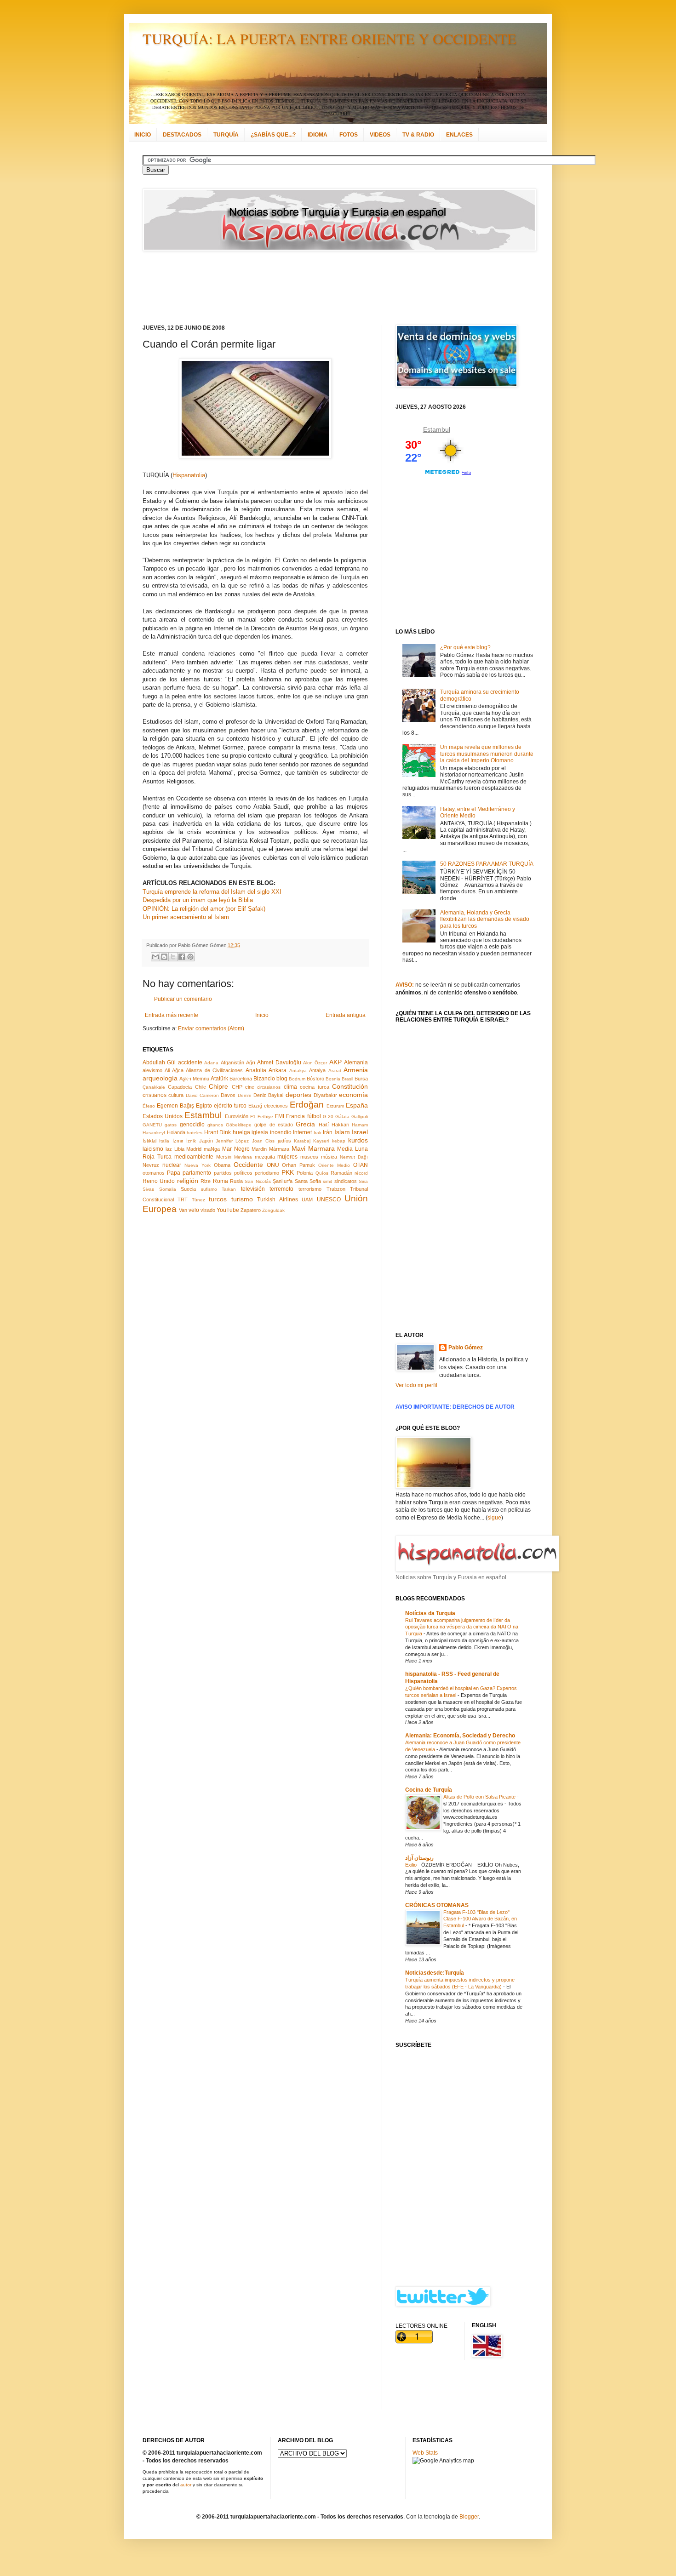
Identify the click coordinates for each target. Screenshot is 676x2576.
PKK (288, 1172)
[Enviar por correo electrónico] (155, 957)
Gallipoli (360, 1117)
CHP (237, 1087)
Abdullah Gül (159, 1062)
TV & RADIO (418, 135)
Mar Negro (236, 1149)
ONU (273, 1165)
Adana (211, 1063)
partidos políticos (233, 1173)
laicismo (153, 1149)
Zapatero (251, 1210)
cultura (176, 1095)
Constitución (350, 1086)
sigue (494, 1518)
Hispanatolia (189, 475)
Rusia (236, 1181)
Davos (228, 1095)
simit (327, 1181)
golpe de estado (274, 1125)
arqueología (160, 1078)
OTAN (361, 1165)
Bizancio (264, 1079)
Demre (245, 1095)
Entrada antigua (346, 1015)
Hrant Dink (218, 1132)
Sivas (148, 1189)
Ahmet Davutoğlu (279, 1062)
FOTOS (349, 135)
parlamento (197, 1173)
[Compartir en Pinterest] (190, 957)
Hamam (360, 1125)
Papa (174, 1173)
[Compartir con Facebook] (182, 957)
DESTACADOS (182, 135)
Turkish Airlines (277, 1199)
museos (309, 1157)
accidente (190, 1062)
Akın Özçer (315, 1063)
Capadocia (180, 1087)
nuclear (172, 1165)
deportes (298, 1095)
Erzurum (335, 1106)
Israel (360, 1132)
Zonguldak (273, 1210)
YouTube (228, 1210)
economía (353, 1095)
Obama (222, 1165)
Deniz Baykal (268, 1095)
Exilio (412, 1865)
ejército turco (230, 1106)
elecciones (276, 1106)
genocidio (192, 1125)
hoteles (195, 1133)
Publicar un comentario (183, 999)
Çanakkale (154, 1087)
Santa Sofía (308, 1181)
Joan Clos (263, 1141)
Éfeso (149, 1106)
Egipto (204, 1106)
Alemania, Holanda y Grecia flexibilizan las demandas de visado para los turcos (485, 919)
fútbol (314, 1116)
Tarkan (229, 1189)
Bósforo (315, 1079)
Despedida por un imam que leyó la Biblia (198, 900)
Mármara (279, 1149)
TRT (183, 1199)
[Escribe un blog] (164, 957)
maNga (212, 1149)
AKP (335, 1062)
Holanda (176, 1132)
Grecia (305, 1124)
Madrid (194, 1149)
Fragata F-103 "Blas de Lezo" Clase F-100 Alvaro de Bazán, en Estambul (480, 1919)
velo (194, 1210)
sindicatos (346, 1181)
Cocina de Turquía (429, 1790)
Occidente (248, 1165)
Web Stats (425, 2453)
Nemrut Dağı (354, 1157)
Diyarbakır (325, 1095)
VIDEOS (380, 135)
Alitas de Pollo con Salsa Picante (480, 1797)
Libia (179, 1149)
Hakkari (340, 1125)
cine (250, 1087)
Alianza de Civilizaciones (214, 1070)
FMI (280, 1116)
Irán (328, 1132)
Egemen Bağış (175, 1106)
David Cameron (202, 1095)
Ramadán (341, 1173)
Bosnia (333, 1079)
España (357, 1105)
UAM (307, 1199)
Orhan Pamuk (298, 1165)
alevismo (152, 1070)
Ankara (278, 1070)
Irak (318, 1133)
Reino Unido (159, 1181)
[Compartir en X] (173, 957)
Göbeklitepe (239, 1125)
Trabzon (336, 1189)
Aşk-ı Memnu (194, 1079)
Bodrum (297, 1079)
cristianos (155, 1095)
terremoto (281, 1189)
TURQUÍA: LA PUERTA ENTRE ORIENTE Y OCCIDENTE (329, 38)
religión (188, 1181)
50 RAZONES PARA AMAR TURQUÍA (487, 864)
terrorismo (310, 1189)
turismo (242, 1199)
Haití (324, 1125)
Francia (295, 1116)
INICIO (143, 135)
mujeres (287, 1157)
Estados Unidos (163, 1116)
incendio (281, 1132)
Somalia (168, 1189)
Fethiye (265, 1117)
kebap (339, 1141)
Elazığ (255, 1106)
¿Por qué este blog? (465, 647)
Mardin (259, 1149)
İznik (191, 1141)
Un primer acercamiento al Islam (186, 917)
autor (186, 2485)
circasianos (269, 1087)
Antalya (317, 1070)
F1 (253, 1117)
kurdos (358, 1140)
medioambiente (194, 1157)
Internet (302, 1132)
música (329, 1157)
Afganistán (232, 1062)
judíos (284, 1141)
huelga (241, 1132)
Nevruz (151, 1165)
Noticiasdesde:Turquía (435, 1973)
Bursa (361, 1079)
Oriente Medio (334, 1165)
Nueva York (198, 1165)
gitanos (215, 1125)
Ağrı (251, 1062)
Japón (206, 1141)
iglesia (260, 1132)
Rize (206, 1181)
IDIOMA (318, 135)
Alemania (356, 1062)
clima (290, 1087)
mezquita (265, 1157)
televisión (253, 1189)
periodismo (267, 1173)
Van (183, 1210)
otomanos (154, 1173)
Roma (221, 1181)
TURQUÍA (226, 135)
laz (169, 1149)
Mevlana (243, 1157)
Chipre (218, 1086)
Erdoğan (307, 1105)
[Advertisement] (327, 288)
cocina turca (314, 1087)
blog (282, 1079)
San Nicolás (258, 1181)
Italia (164, 1141)
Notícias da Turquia (430, 1613)
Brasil (347, 1079)
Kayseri (321, 1141)
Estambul (203, 1115)
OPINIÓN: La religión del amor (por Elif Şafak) (204, 909)
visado (208, 1210)
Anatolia (256, 1070)
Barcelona (241, 1079)
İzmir (178, 1141)
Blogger (469, 2517)
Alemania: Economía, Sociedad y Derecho (460, 1736)
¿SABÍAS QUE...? (273, 135)
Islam (342, 1132)
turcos (218, 1199)
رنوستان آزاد (419, 1858)
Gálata (342, 1117)
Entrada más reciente (172, 1015)
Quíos (322, 1173)
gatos (171, 1125)
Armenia (356, 1070)
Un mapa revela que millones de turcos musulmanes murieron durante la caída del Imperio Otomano (487, 754)
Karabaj (302, 1141)
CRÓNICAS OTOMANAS (437, 1905)
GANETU (152, 1125)
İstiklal (149, 1141)
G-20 (328, 1117)
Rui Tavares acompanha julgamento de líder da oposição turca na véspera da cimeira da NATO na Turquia (462, 1627)
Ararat (335, 1071)
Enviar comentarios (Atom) (211, 1028)
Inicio (262, 1015)
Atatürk (219, 1079)
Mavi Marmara (313, 1148)
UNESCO (329, 1199)
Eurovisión (237, 1116)
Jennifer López (232, 1141)
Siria (363, 1181)
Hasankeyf (154, 1133)
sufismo (209, 1189)
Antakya (298, 1071)
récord (361, 1173)
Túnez (198, 1200)
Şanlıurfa (283, 1181)
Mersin (224, 1157)
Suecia (188, 1189)
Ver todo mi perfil (416, 1385)
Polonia (305, 1173)
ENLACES (459, 135)
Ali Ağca (174, 1070)
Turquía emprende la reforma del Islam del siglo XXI (212, 892)
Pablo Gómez (466, 1348)
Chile (201, 1087)
